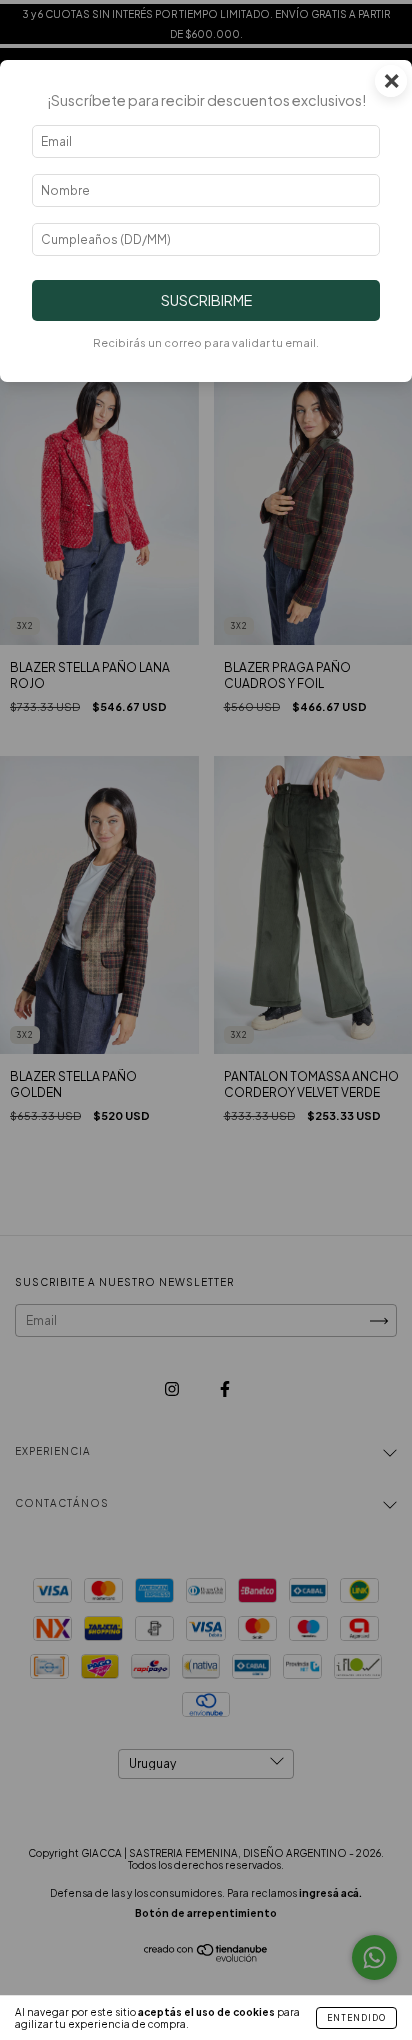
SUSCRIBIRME (206, 300)
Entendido (356, 2018)
